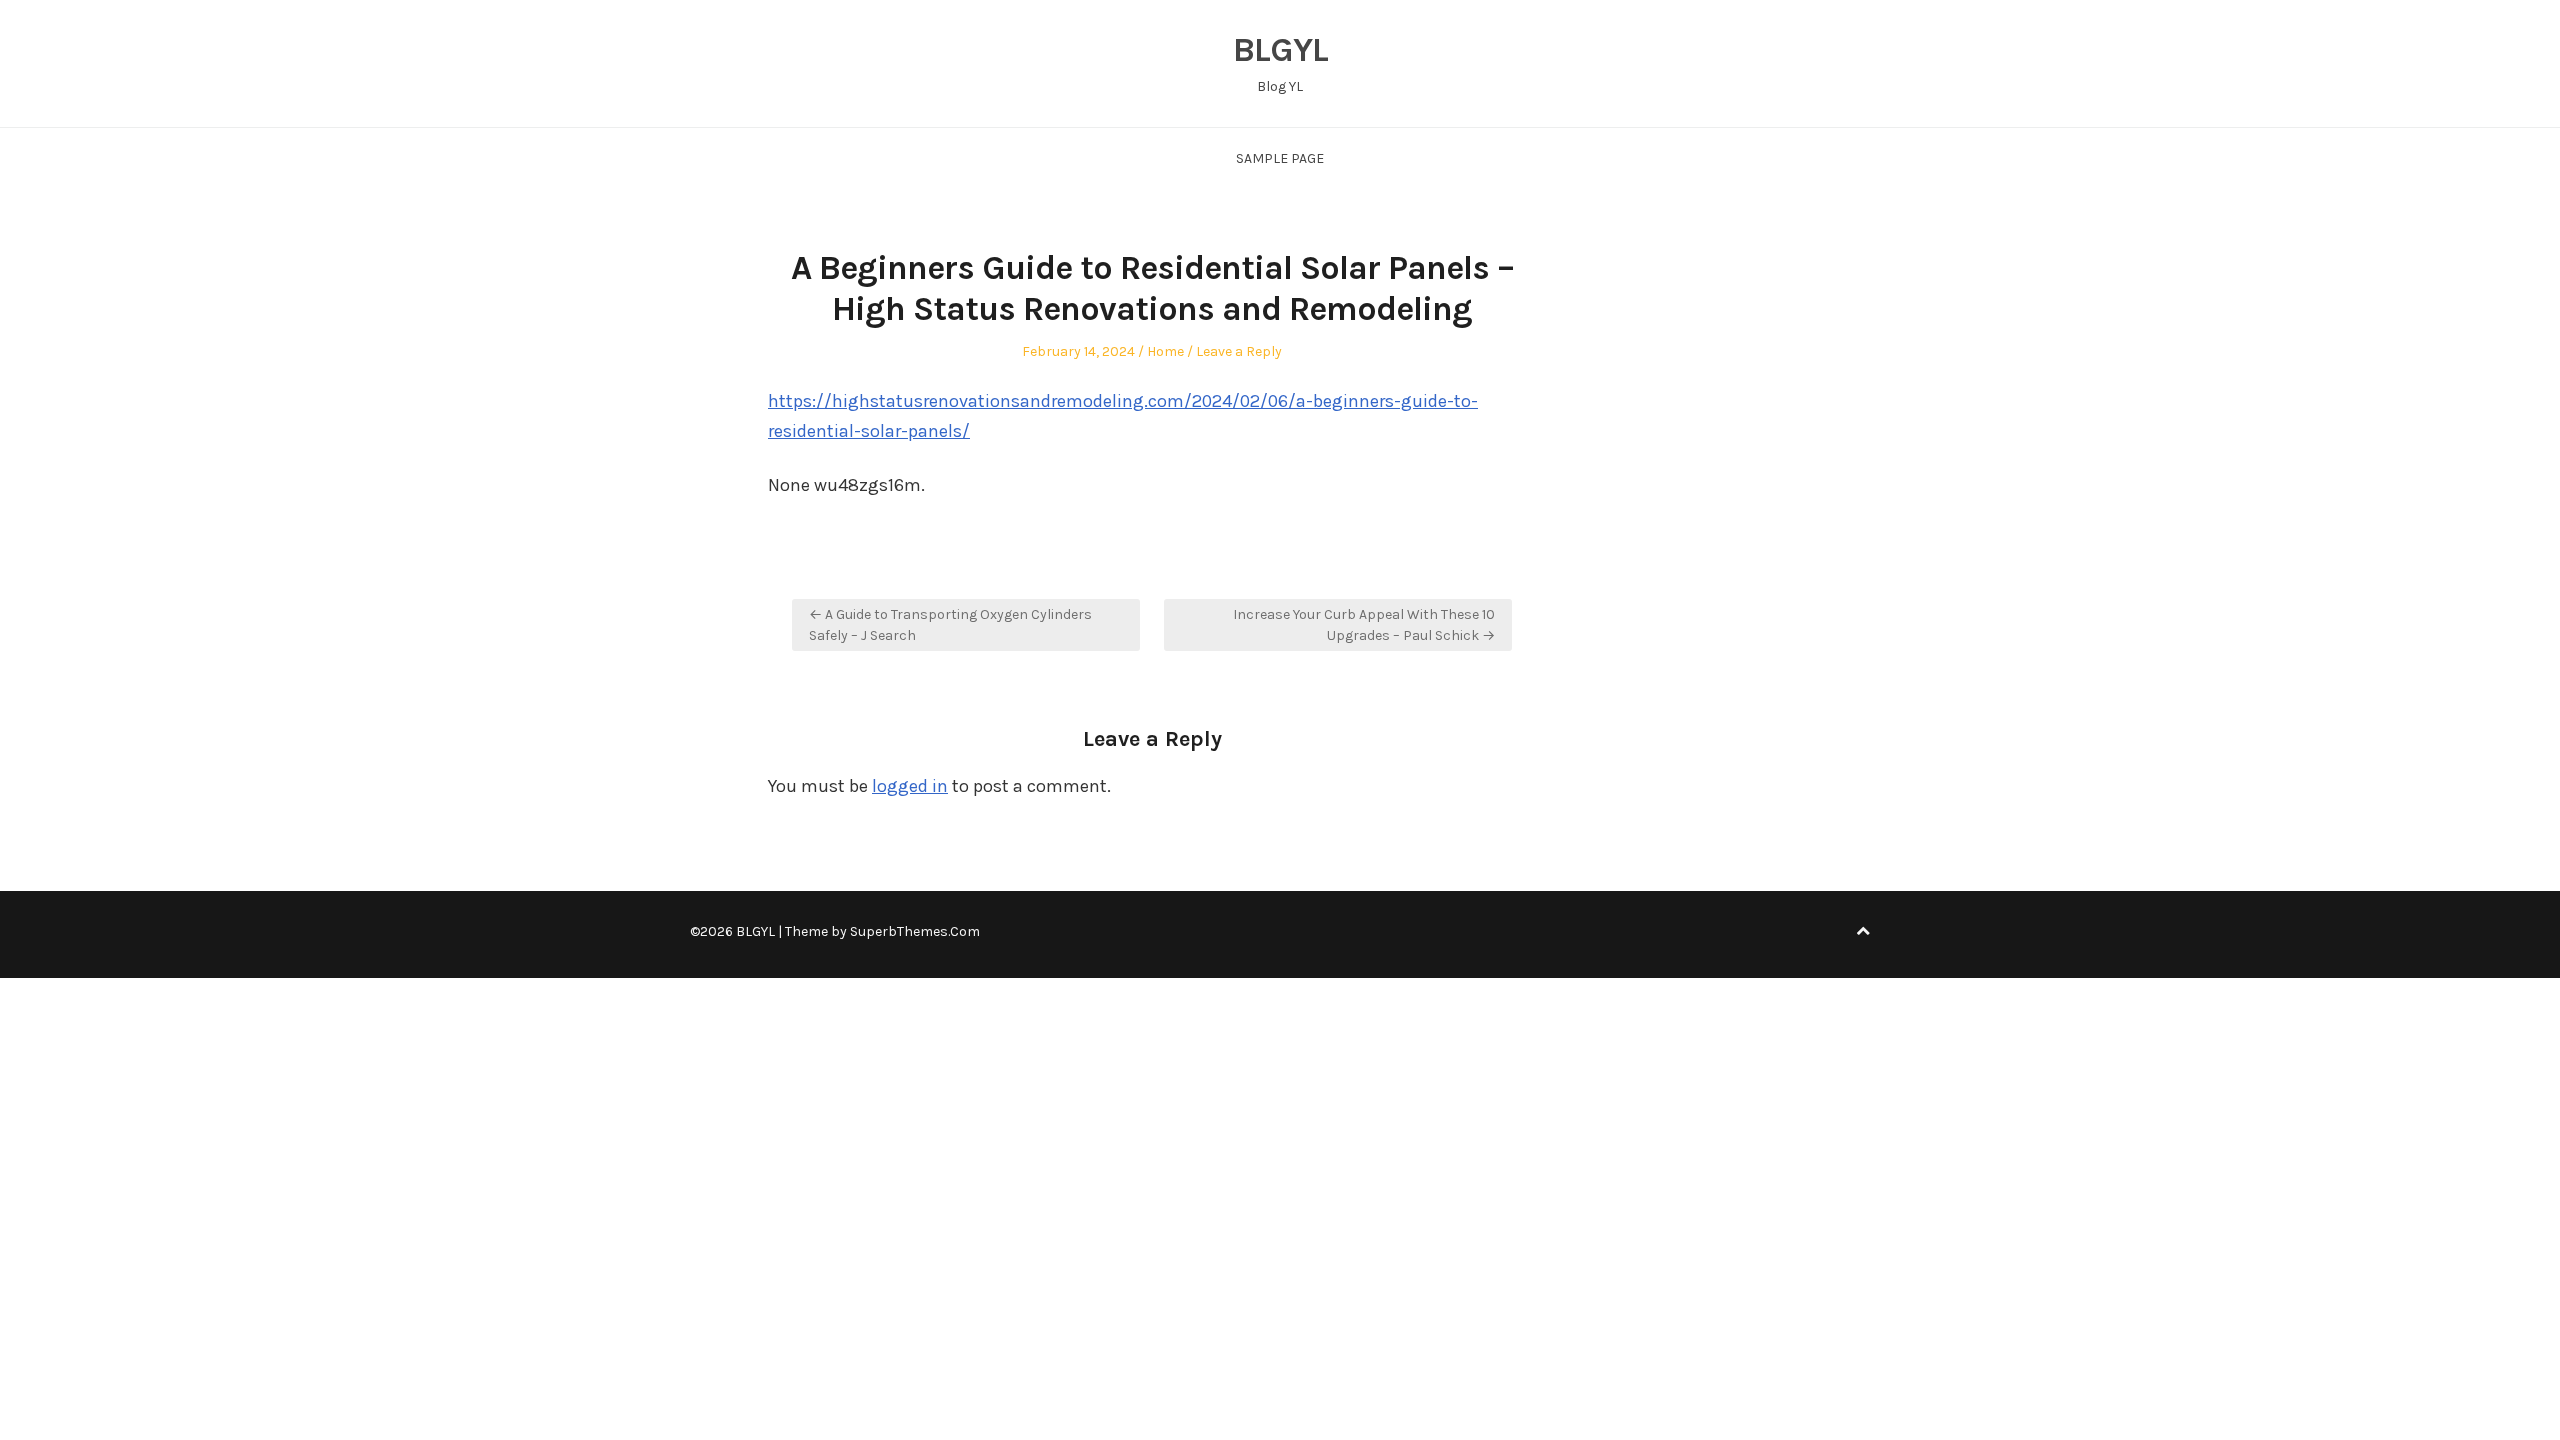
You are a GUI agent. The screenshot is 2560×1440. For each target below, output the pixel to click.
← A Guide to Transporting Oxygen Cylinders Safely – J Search (950, 625)
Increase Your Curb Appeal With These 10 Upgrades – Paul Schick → (1364, 625)
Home (1165, 351)
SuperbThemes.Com (915, 931)
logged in (910, 786)
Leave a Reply (1239, 351)
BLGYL (1280, 50)
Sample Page (1280, 158)
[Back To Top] (1863, 931)
